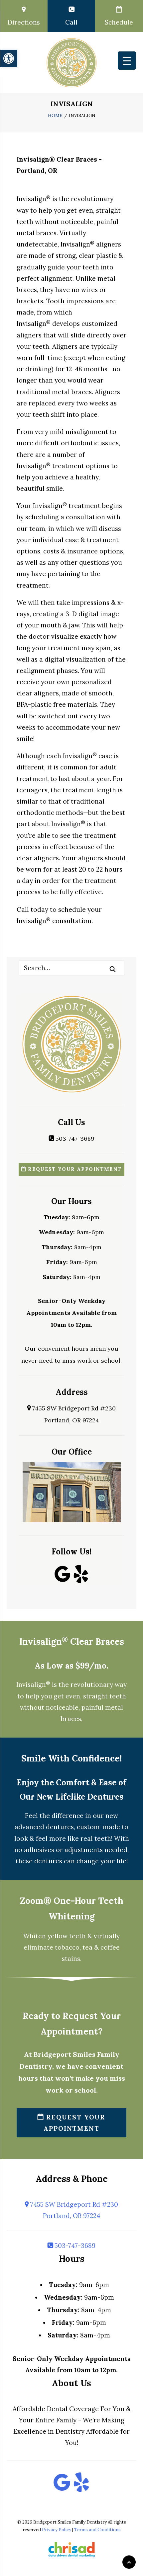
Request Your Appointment (74, 1169)
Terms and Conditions (97, 2530)
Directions (24, 22)
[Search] (71, 968)
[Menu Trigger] (127, 61)
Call (71, 22)
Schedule (119, 22)
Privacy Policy (57, 2530)
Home (55, 116)
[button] (9, 58)
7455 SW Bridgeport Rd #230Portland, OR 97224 (73, 2210)
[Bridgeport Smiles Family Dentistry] (71, 63)
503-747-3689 (74, 1139)
